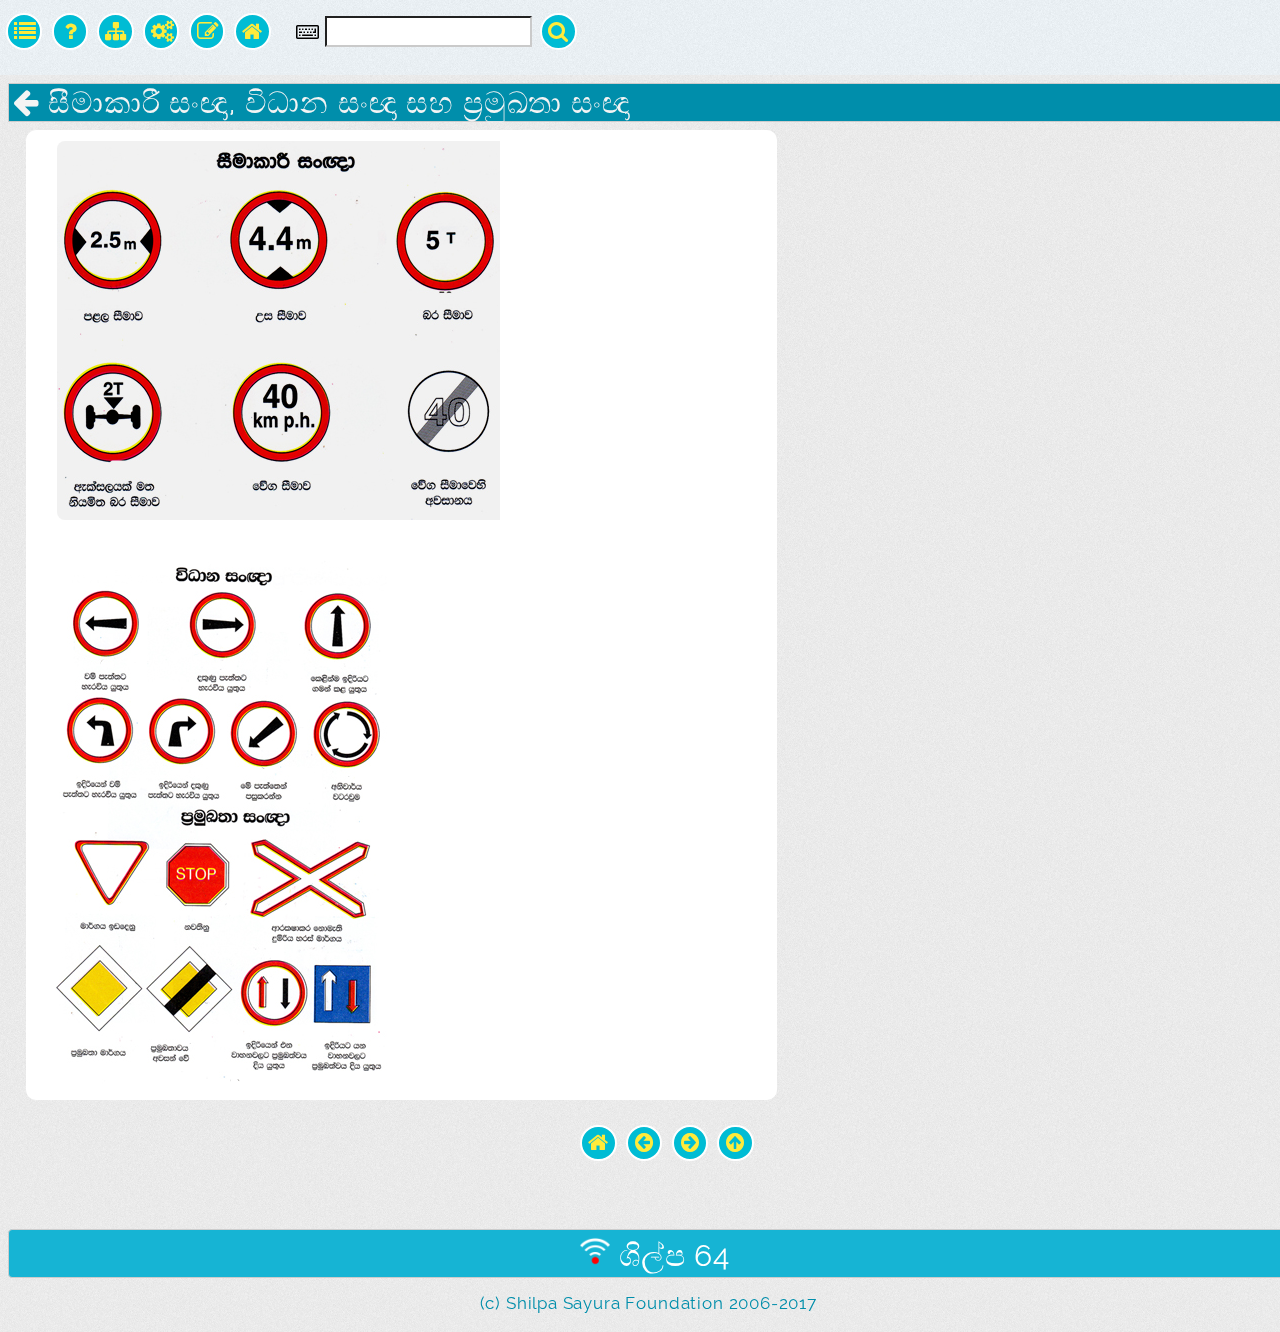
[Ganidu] (161, 31)
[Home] (252, 31)
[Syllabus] (115, 31)
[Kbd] (308, 32)
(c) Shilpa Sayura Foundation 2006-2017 (648, 1303)
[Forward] (690, 1143)
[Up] (735, 1143)
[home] (598, 1143)
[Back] (644, 1143)
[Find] (558, 31)
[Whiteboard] (207, 31)
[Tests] (70, 31)
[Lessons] (24, 31)
